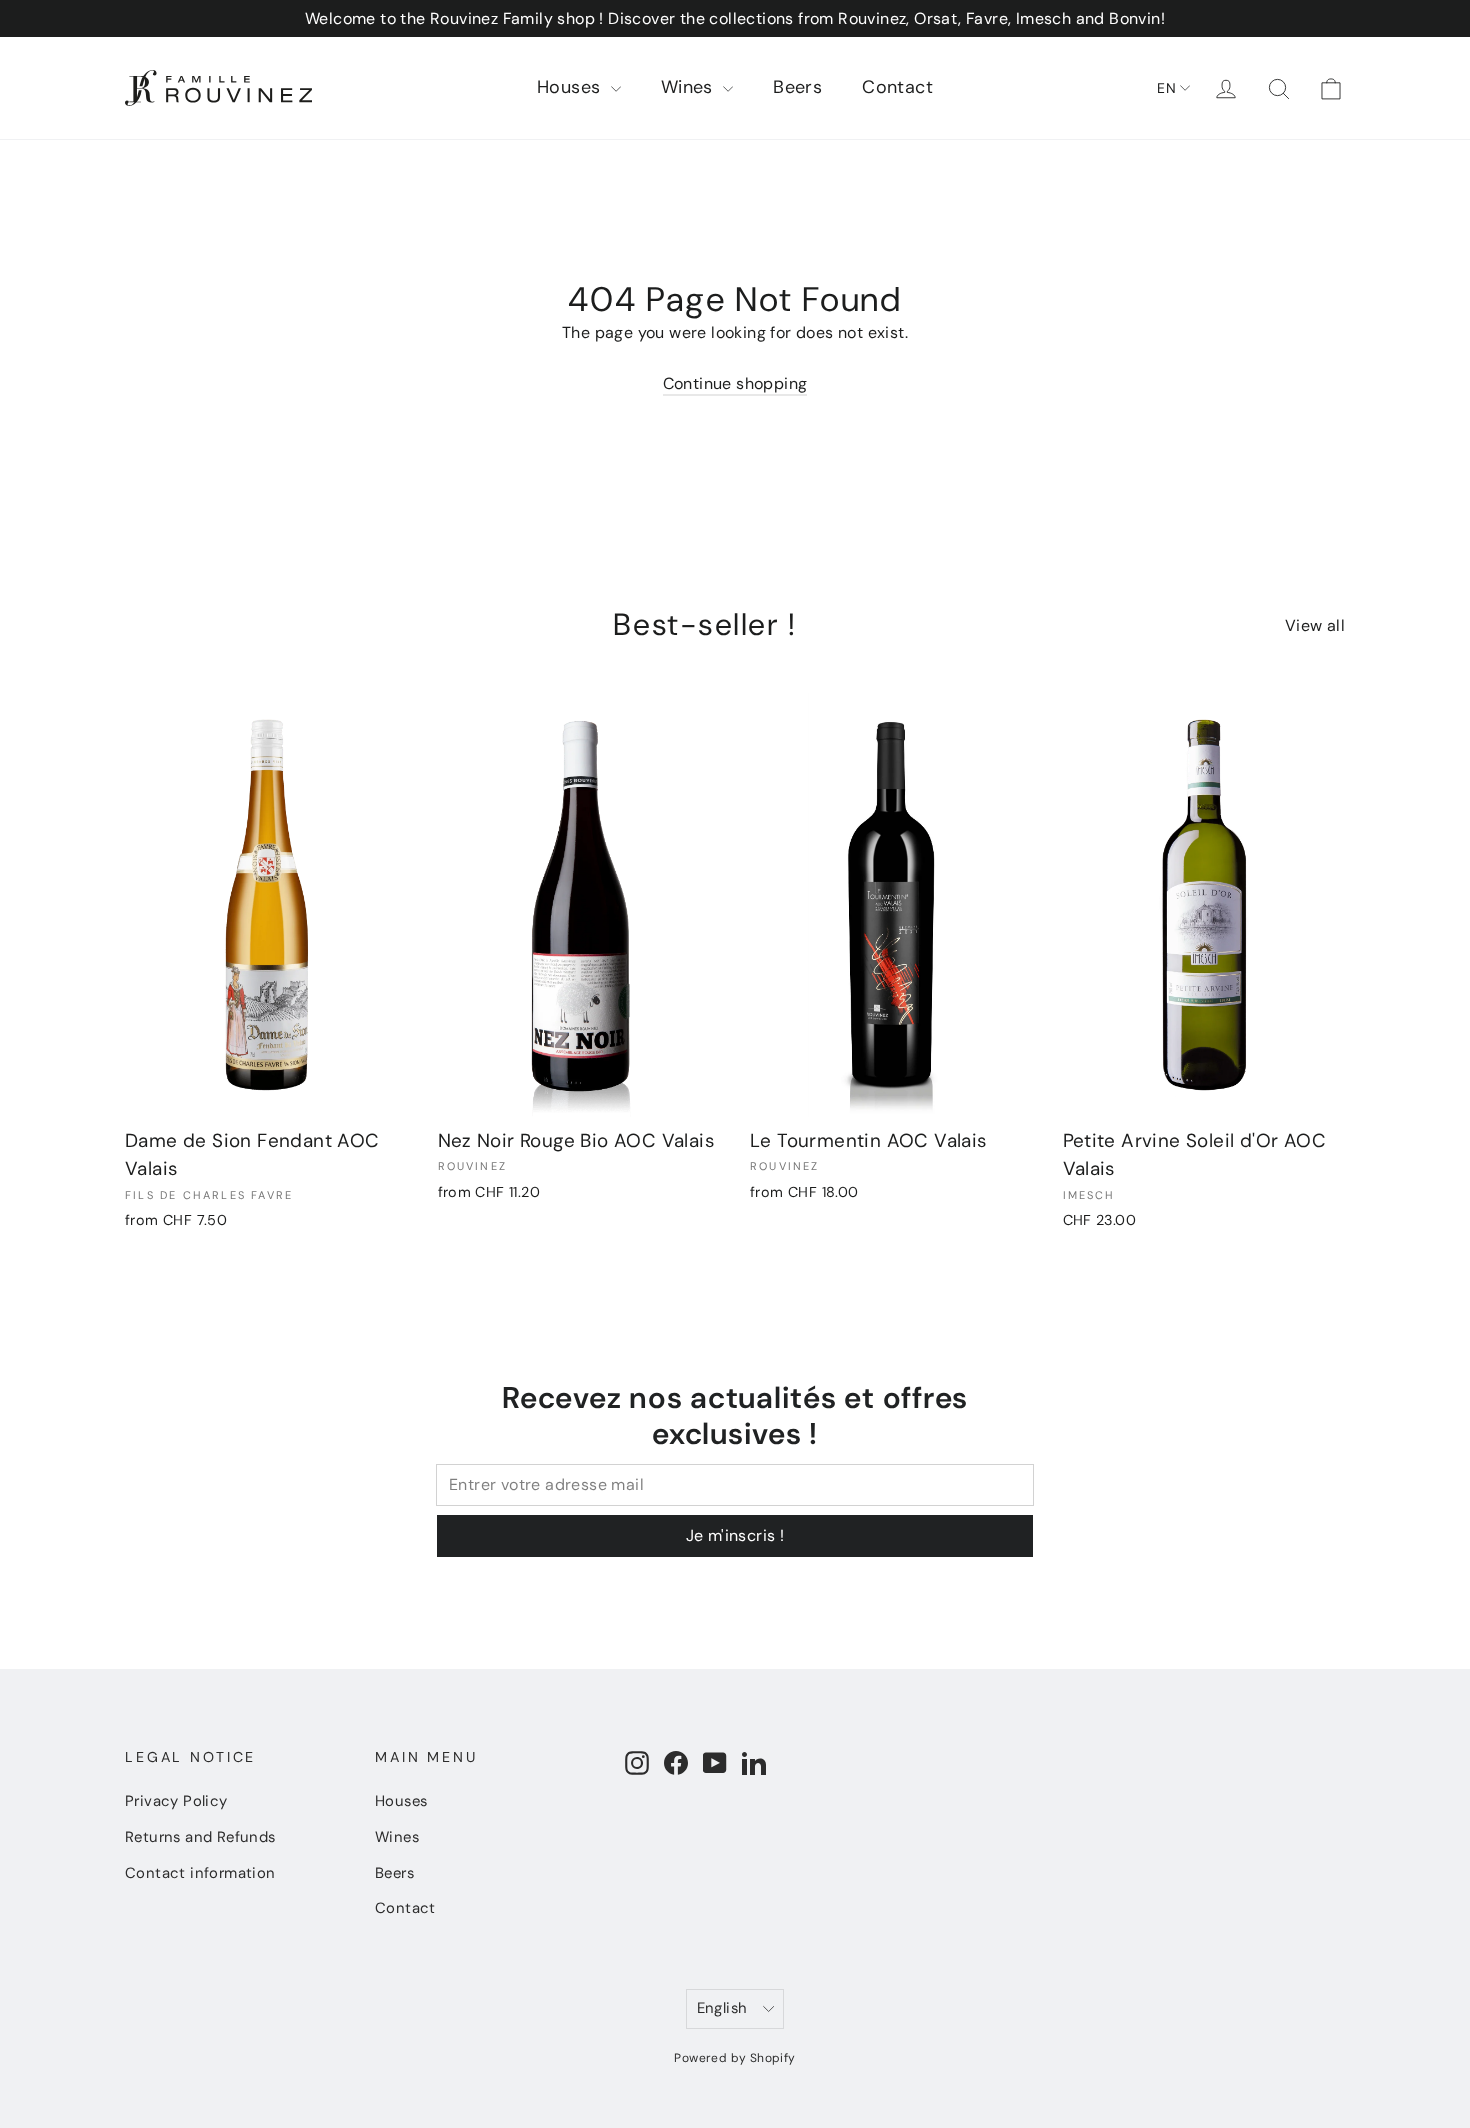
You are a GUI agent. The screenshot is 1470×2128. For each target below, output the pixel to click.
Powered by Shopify (734, 2058)
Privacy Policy (176, 1801)
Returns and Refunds (200, 1837)
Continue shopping (735, 383)
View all (1315, 625)
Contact (897, 87)
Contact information (200, 1873)
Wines (689, 87)
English (722, 2008)
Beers (797, 87)
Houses (571, 87)
